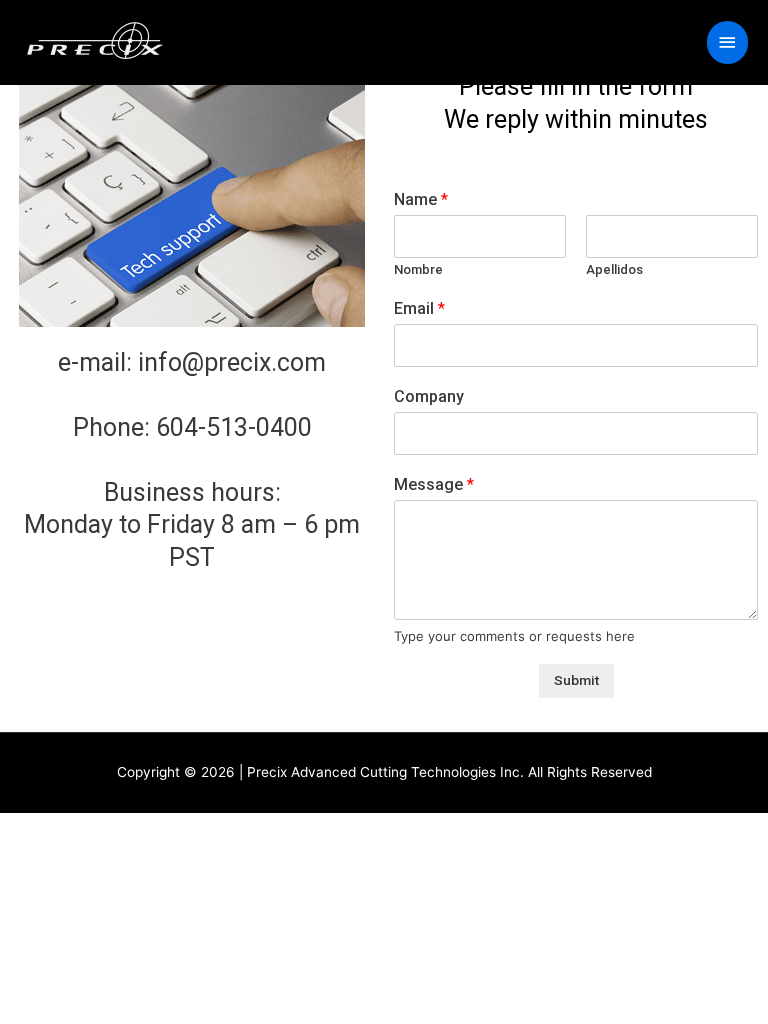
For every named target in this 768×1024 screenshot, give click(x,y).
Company (429, 396)
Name (421, 199)
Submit (576, 680)
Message (434, 484)
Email (419, 308)
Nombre (418, 269)
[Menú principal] (728, 42)
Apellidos (614, 269)
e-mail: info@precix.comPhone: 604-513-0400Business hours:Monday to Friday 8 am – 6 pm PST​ (192, 460)
